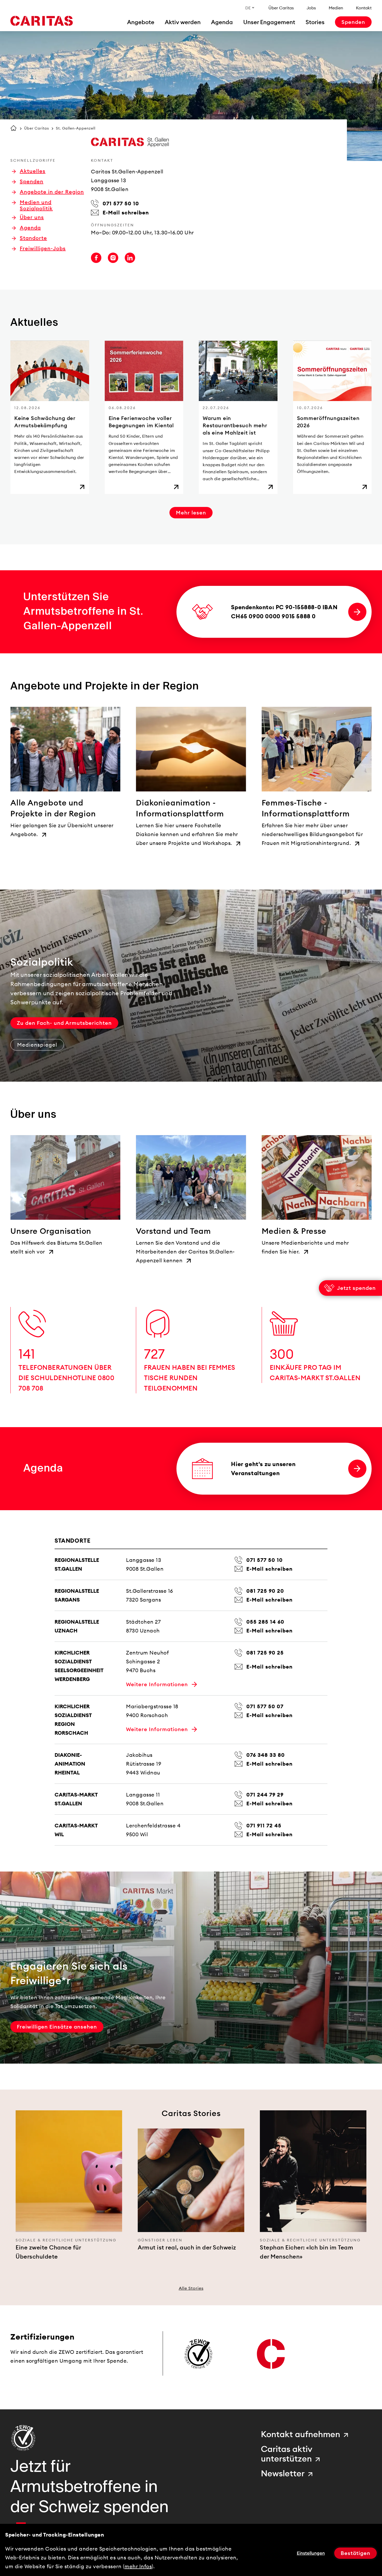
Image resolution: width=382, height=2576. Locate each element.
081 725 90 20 (265, 1591)
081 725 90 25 (265, 1653)
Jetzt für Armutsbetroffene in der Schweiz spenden (90, 2486)
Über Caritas (37, 128)
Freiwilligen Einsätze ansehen (57, 2027)
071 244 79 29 (265, 1795)
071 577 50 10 (265, 1560)
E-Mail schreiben (269, 1569)
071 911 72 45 (264, 1826)
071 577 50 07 (265, 1706)
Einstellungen (311, 2553)
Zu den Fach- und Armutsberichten (64, 1023)
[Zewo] (23, 2438)
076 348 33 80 (266, 1755)
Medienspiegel (37, 1045)
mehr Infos (138, 2566)
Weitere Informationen (157, 1684)
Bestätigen (355, 2553)
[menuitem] (141, 22)
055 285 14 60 (265, 1622)
